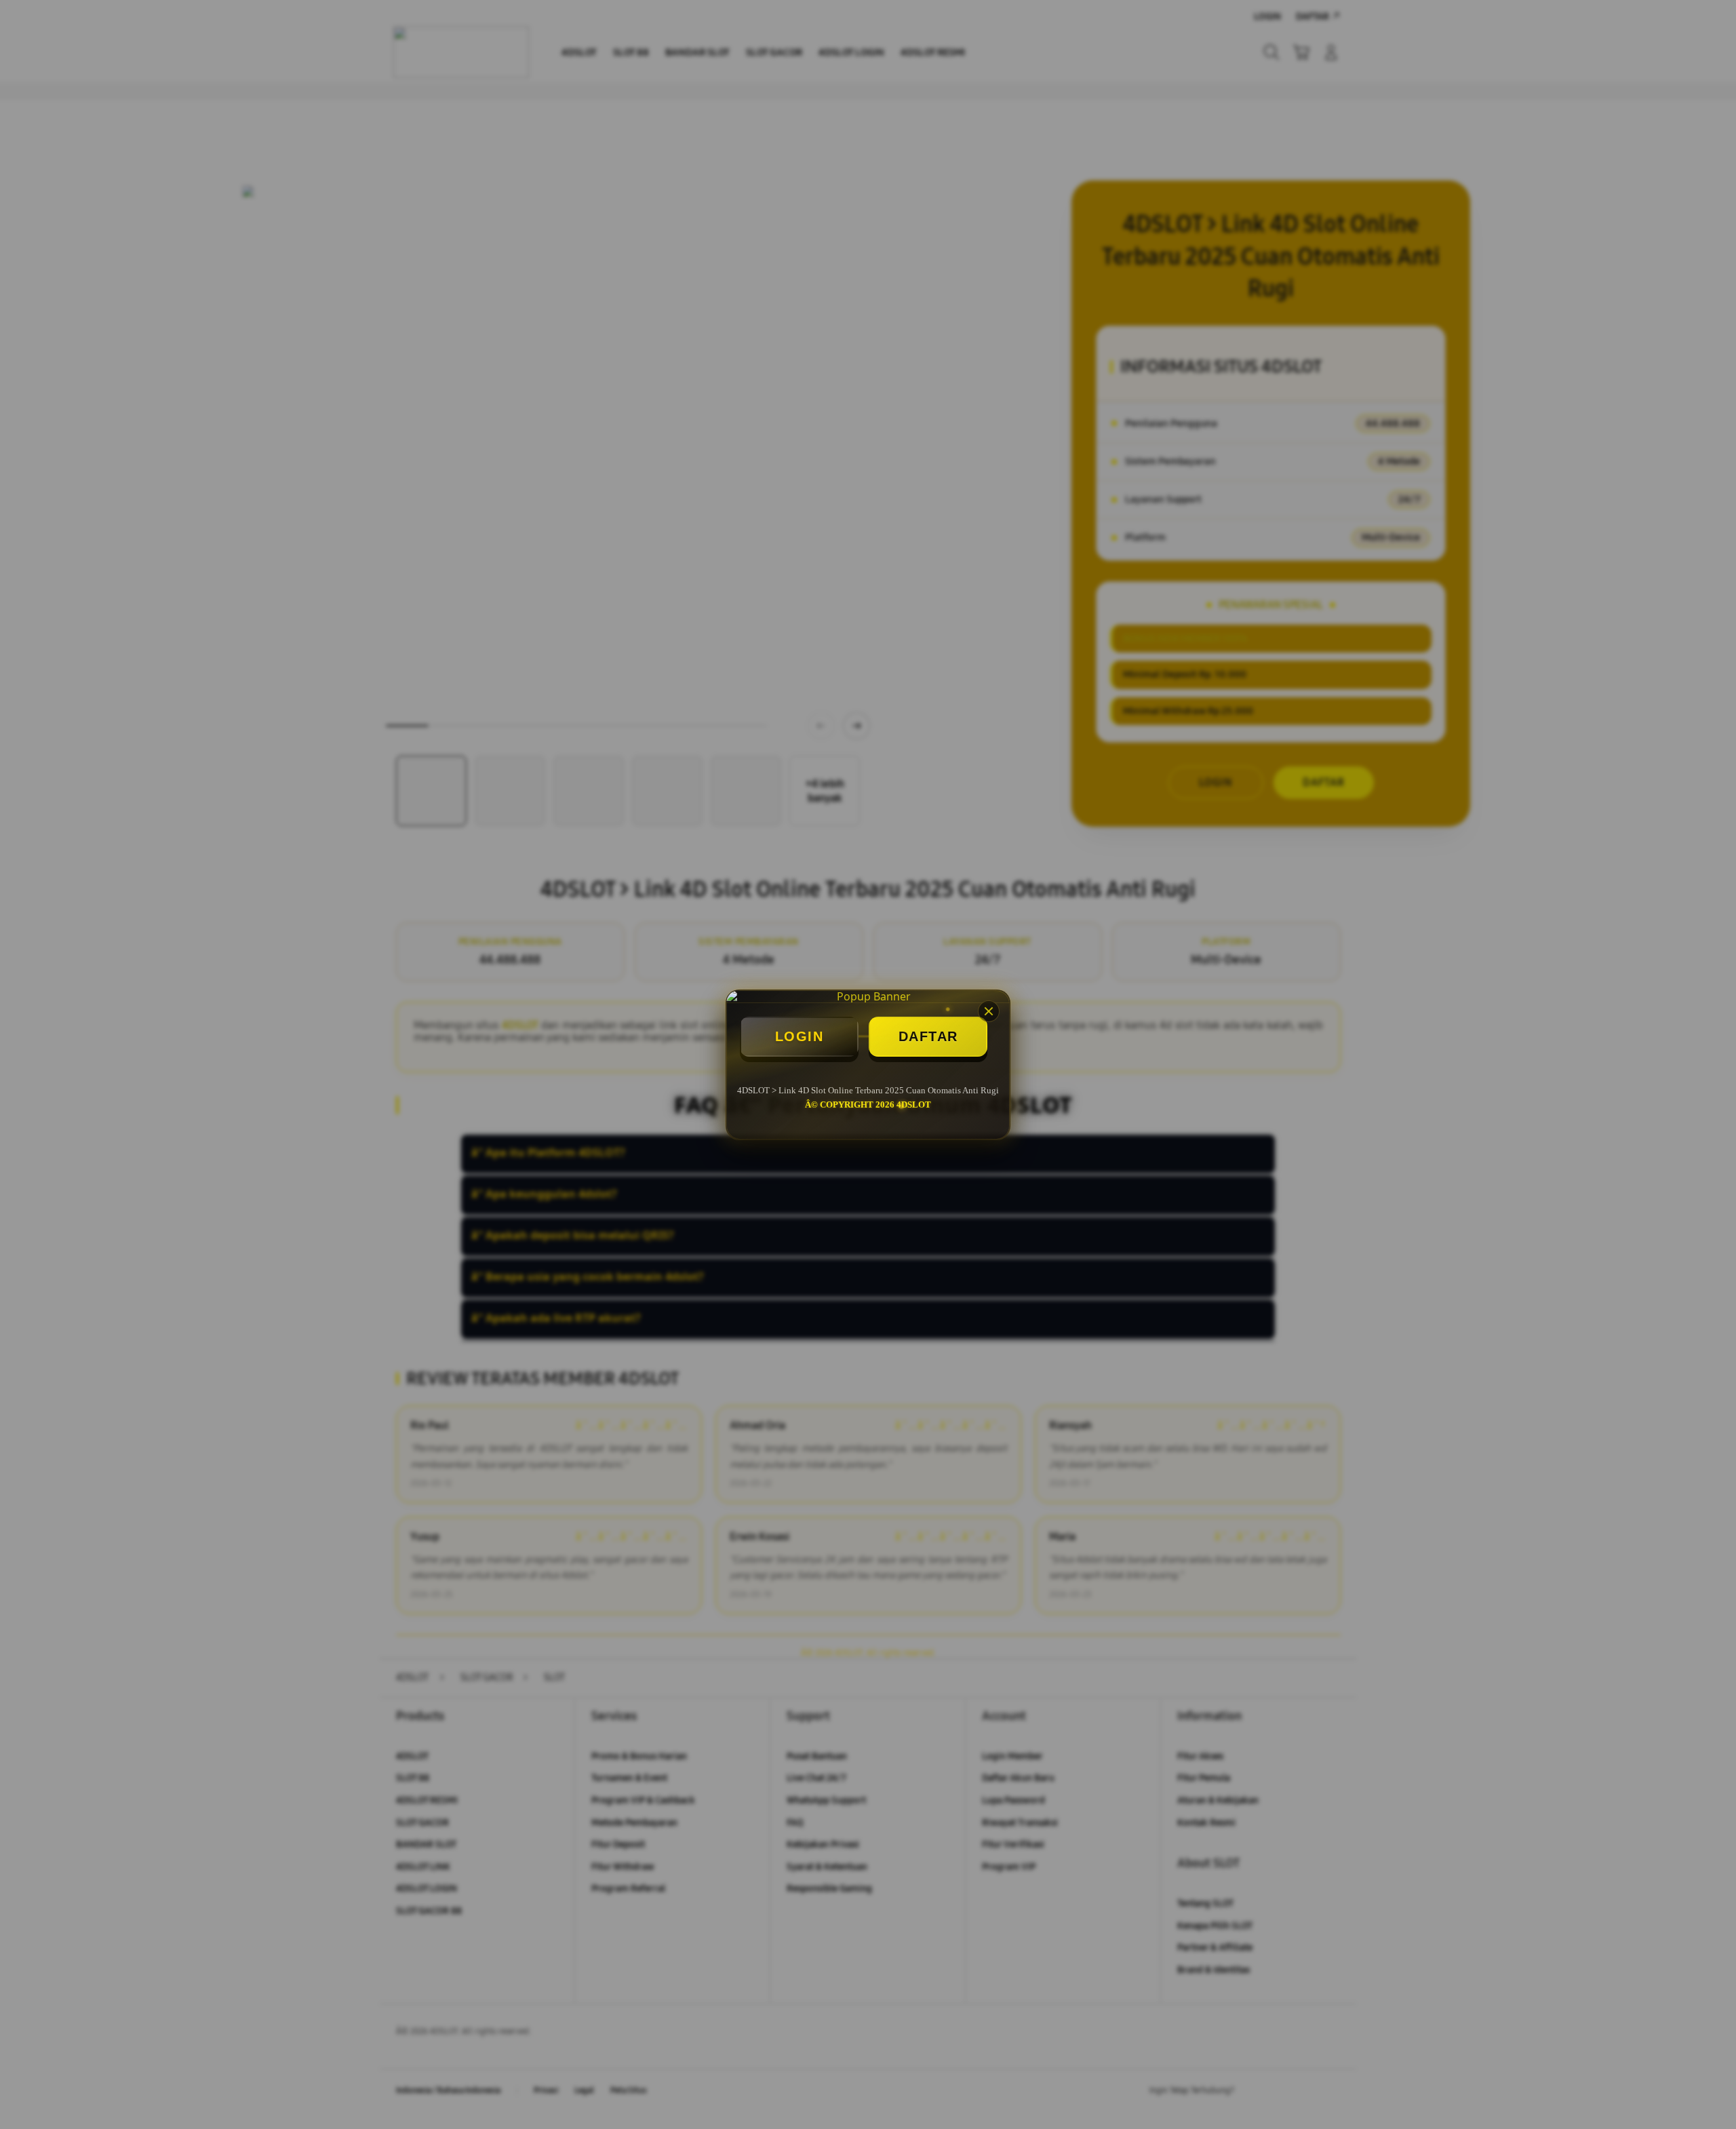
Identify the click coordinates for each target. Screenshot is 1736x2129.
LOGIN (800, 1036)
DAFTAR (928, 1036)
